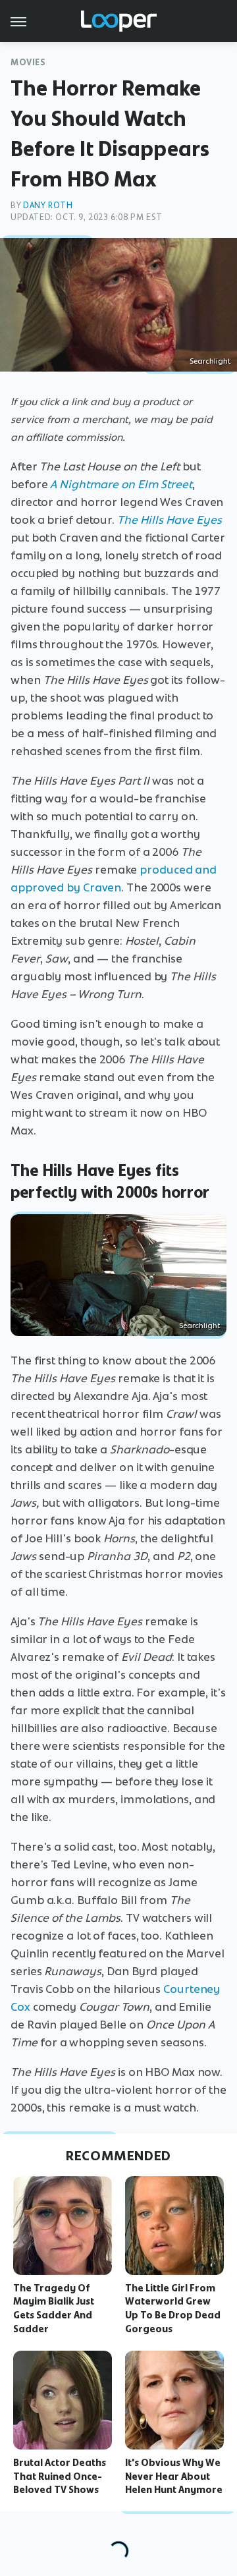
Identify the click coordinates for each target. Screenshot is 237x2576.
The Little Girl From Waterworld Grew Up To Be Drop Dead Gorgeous (173, 2309)
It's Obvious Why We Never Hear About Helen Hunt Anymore (174, 2477)
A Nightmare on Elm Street (121, 484)
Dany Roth (48, 205)
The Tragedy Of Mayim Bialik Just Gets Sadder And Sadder (54, 2309)
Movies (28, 62)
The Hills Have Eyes (170, 520)
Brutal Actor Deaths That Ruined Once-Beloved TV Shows (60, 2477)
